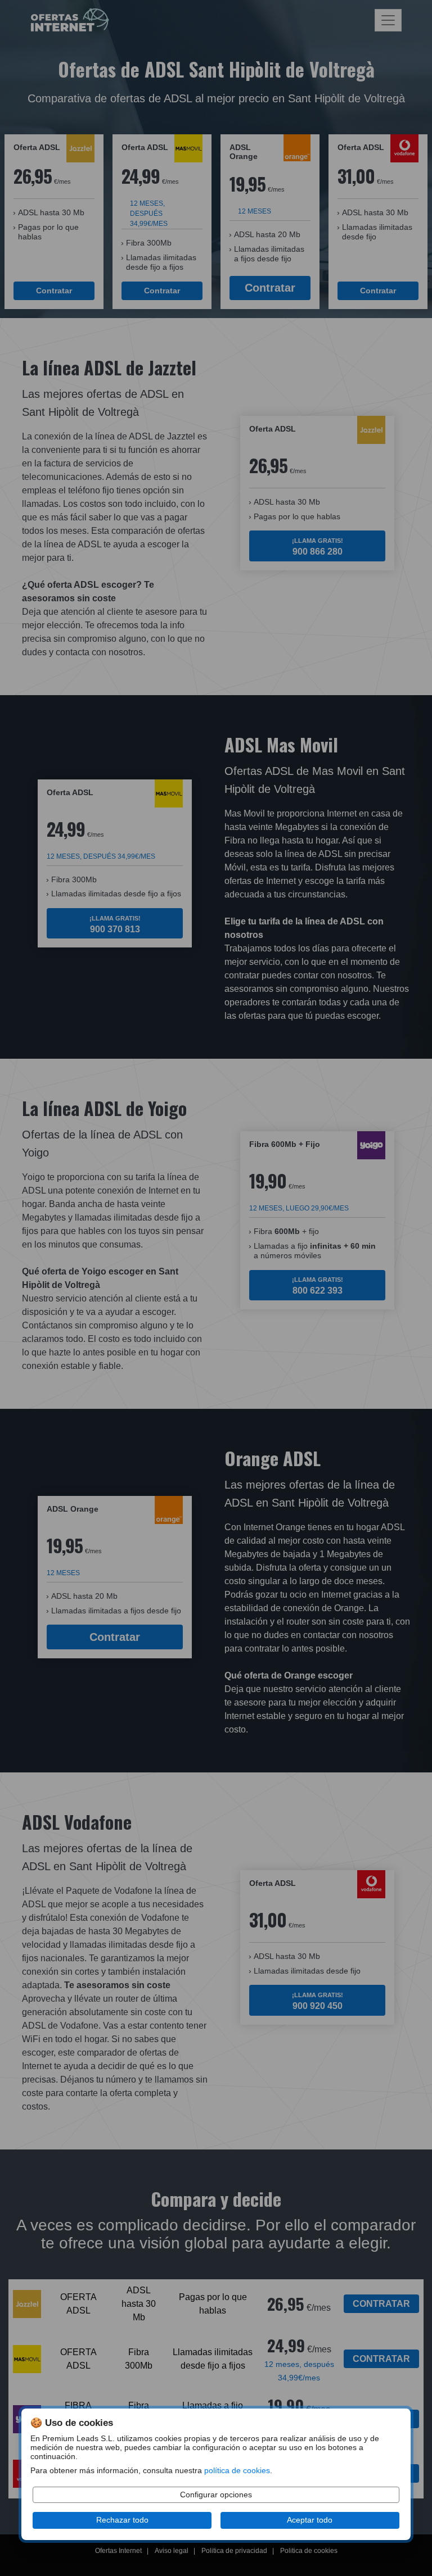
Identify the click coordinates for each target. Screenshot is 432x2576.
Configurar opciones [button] (216, 2495)
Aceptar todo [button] (310, 2520)
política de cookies (237, 2471)
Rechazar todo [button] (122, 2520)
